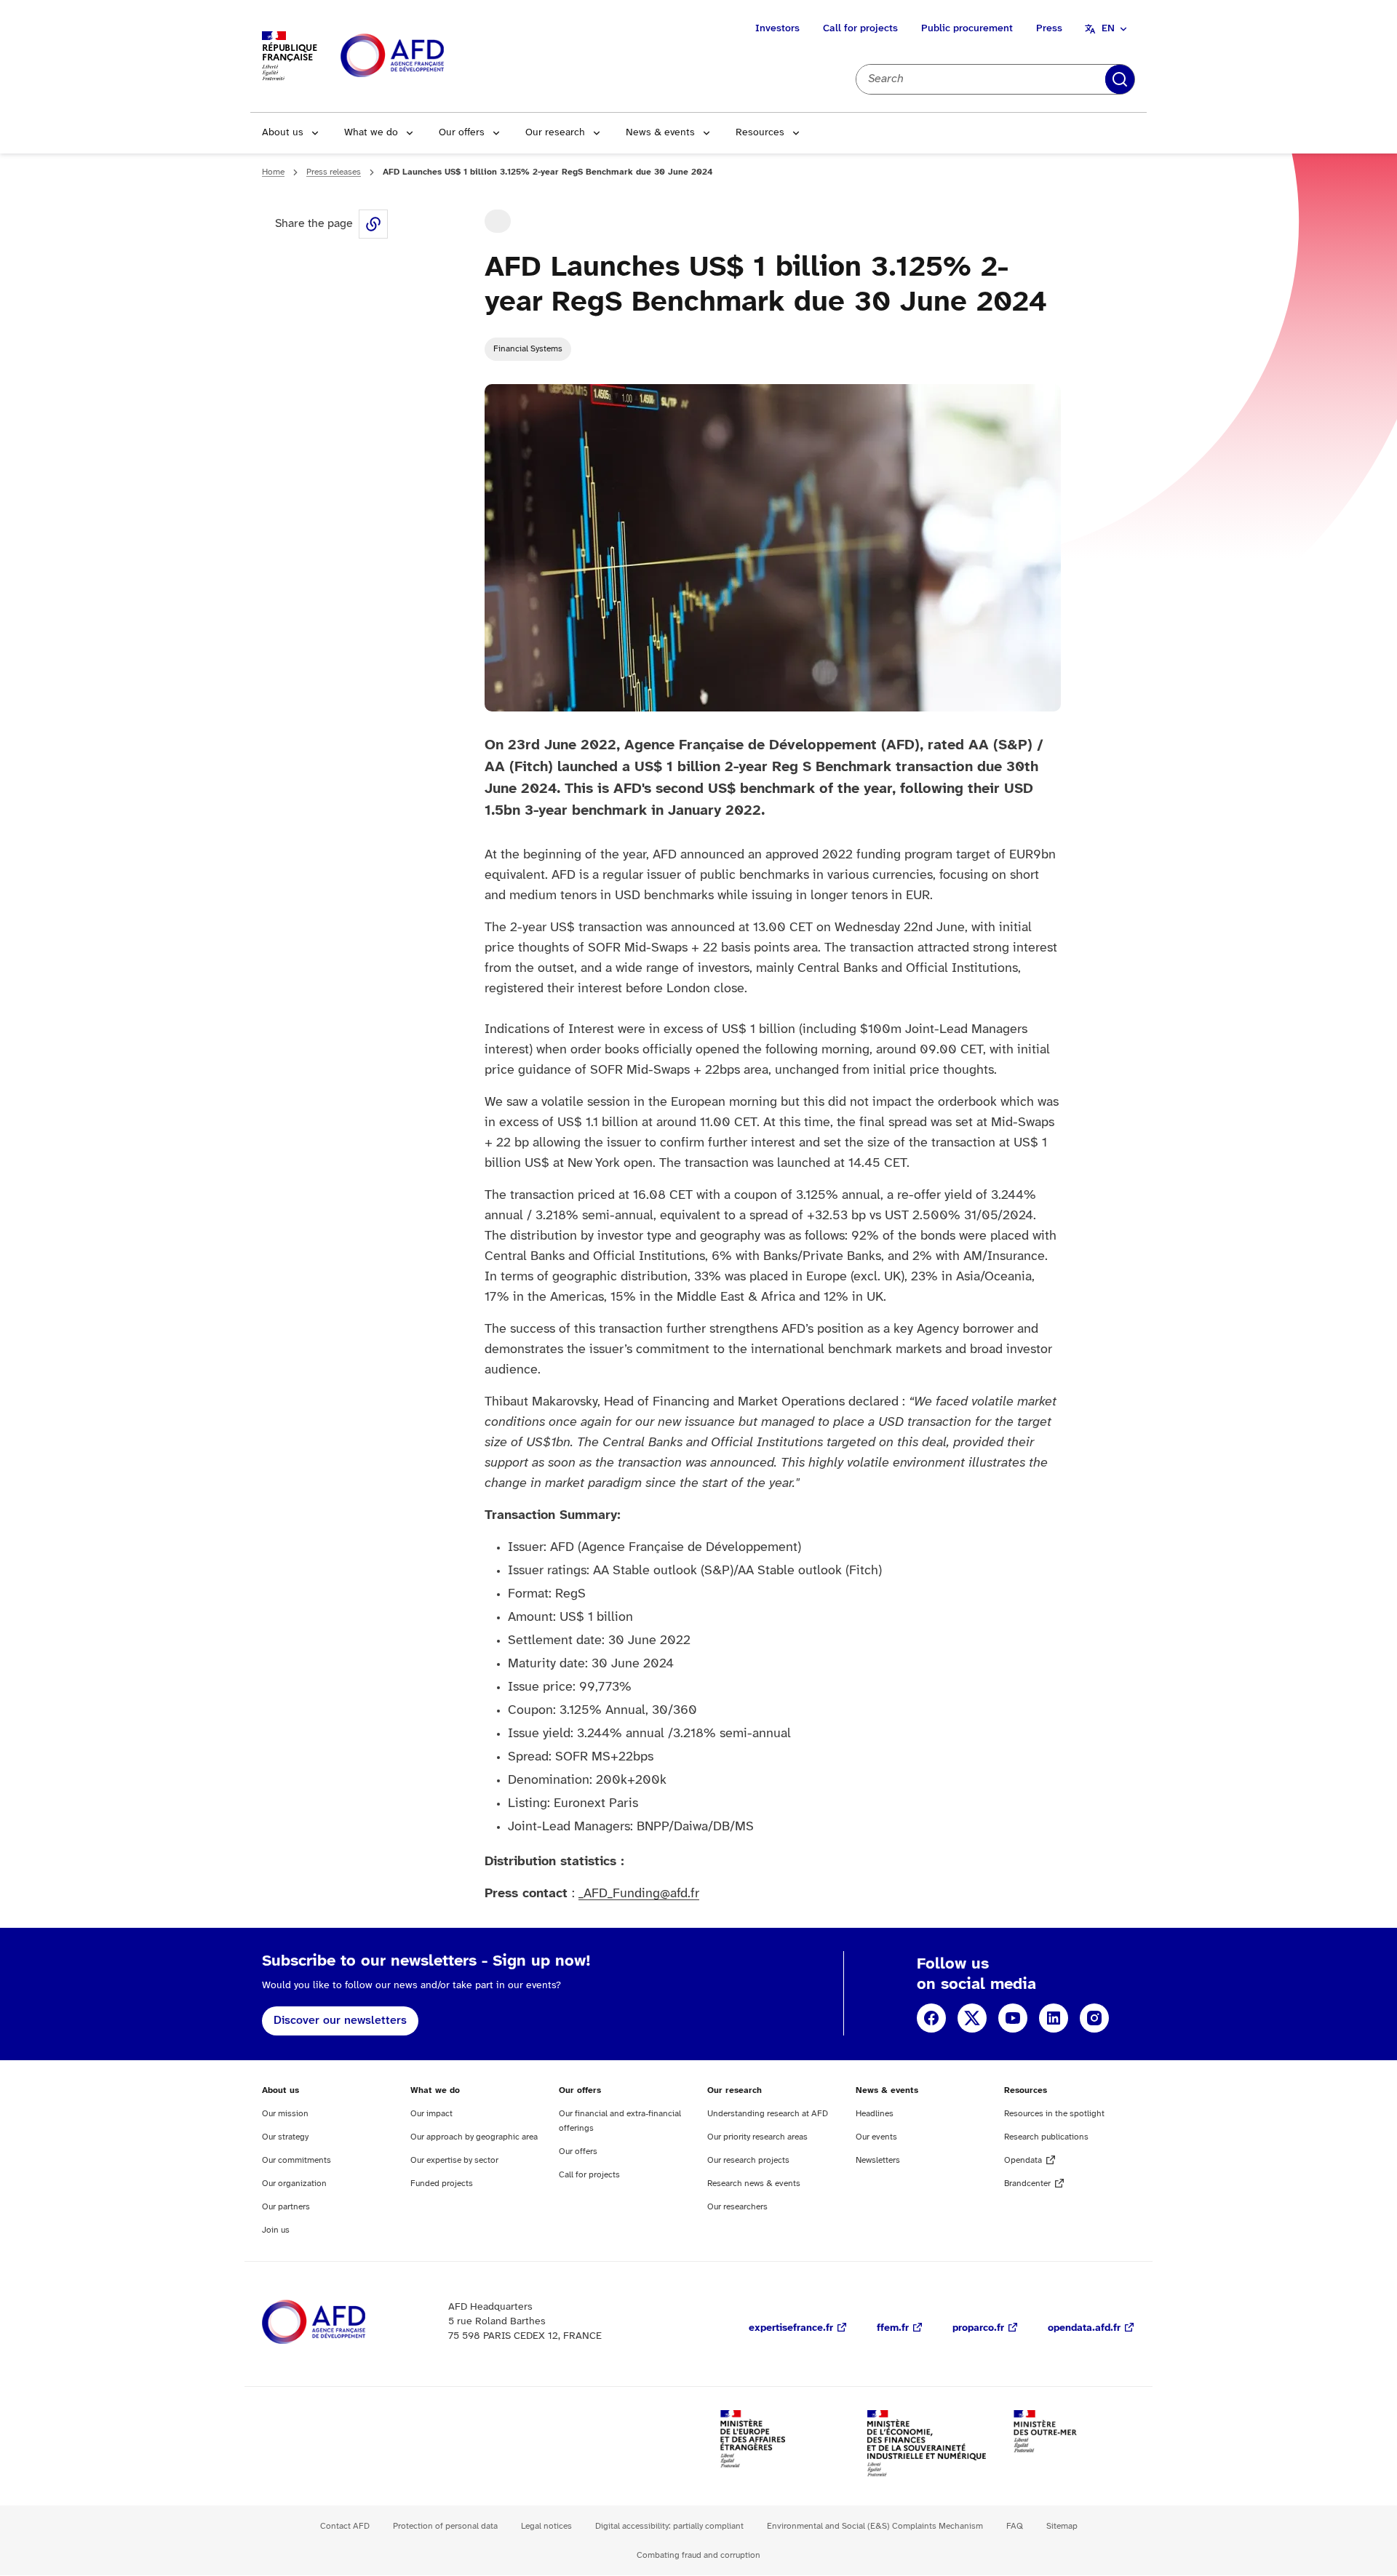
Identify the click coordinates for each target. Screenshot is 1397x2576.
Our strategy (285, 2137)
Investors (777, 29)
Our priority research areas (757, 2137)
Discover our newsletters (340, 2021)
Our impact (431, 2114)
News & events (660, 133)
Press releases (334, 172)
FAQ (1015, 2526)
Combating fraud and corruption (698, 2555)
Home (273, 172)
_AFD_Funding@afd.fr (639, 1894)
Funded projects (442, 2184)
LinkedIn (1054, 2018)
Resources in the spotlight (1054, 2114)
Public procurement (967, 29)
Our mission (285, 2114)
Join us (276, 2230)
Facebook (931, 2018)
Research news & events (754, 2184)
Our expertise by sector (454, 2160)
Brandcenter (1027, 2184)
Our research (555, 133)
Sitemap (1062, 2526)
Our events (876, 2137)
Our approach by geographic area (474, 2137)
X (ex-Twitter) (972, 2018)
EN (1108, 29)
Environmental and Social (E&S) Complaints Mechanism (875, 2526)
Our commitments (296, 2160)
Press (1049, 29)
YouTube (1013, 2018)
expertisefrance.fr (791, 2328)
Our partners (286, 2207)
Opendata (1023, 2160)
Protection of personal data (445, 2526)
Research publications (1046, 2137)
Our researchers (737, 2207)
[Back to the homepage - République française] (425, 56)
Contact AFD (345, 2526)
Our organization (294, 2184)
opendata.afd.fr (1084, 2328)
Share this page (373, 224)
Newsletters (878, 2160)
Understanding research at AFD (768, 2114)
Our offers (462, 133)
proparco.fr (978, 2328)
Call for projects (860, 29)
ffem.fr (893, 2328)
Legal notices (546, 2526)
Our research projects (748, 2160)
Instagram (1094, 2018)
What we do (371, 133)
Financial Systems (528, 349)
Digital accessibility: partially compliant (669, 2526)
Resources (760, 133)
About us (283, 133)
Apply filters (1120, 79)
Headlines (875, 2114)
